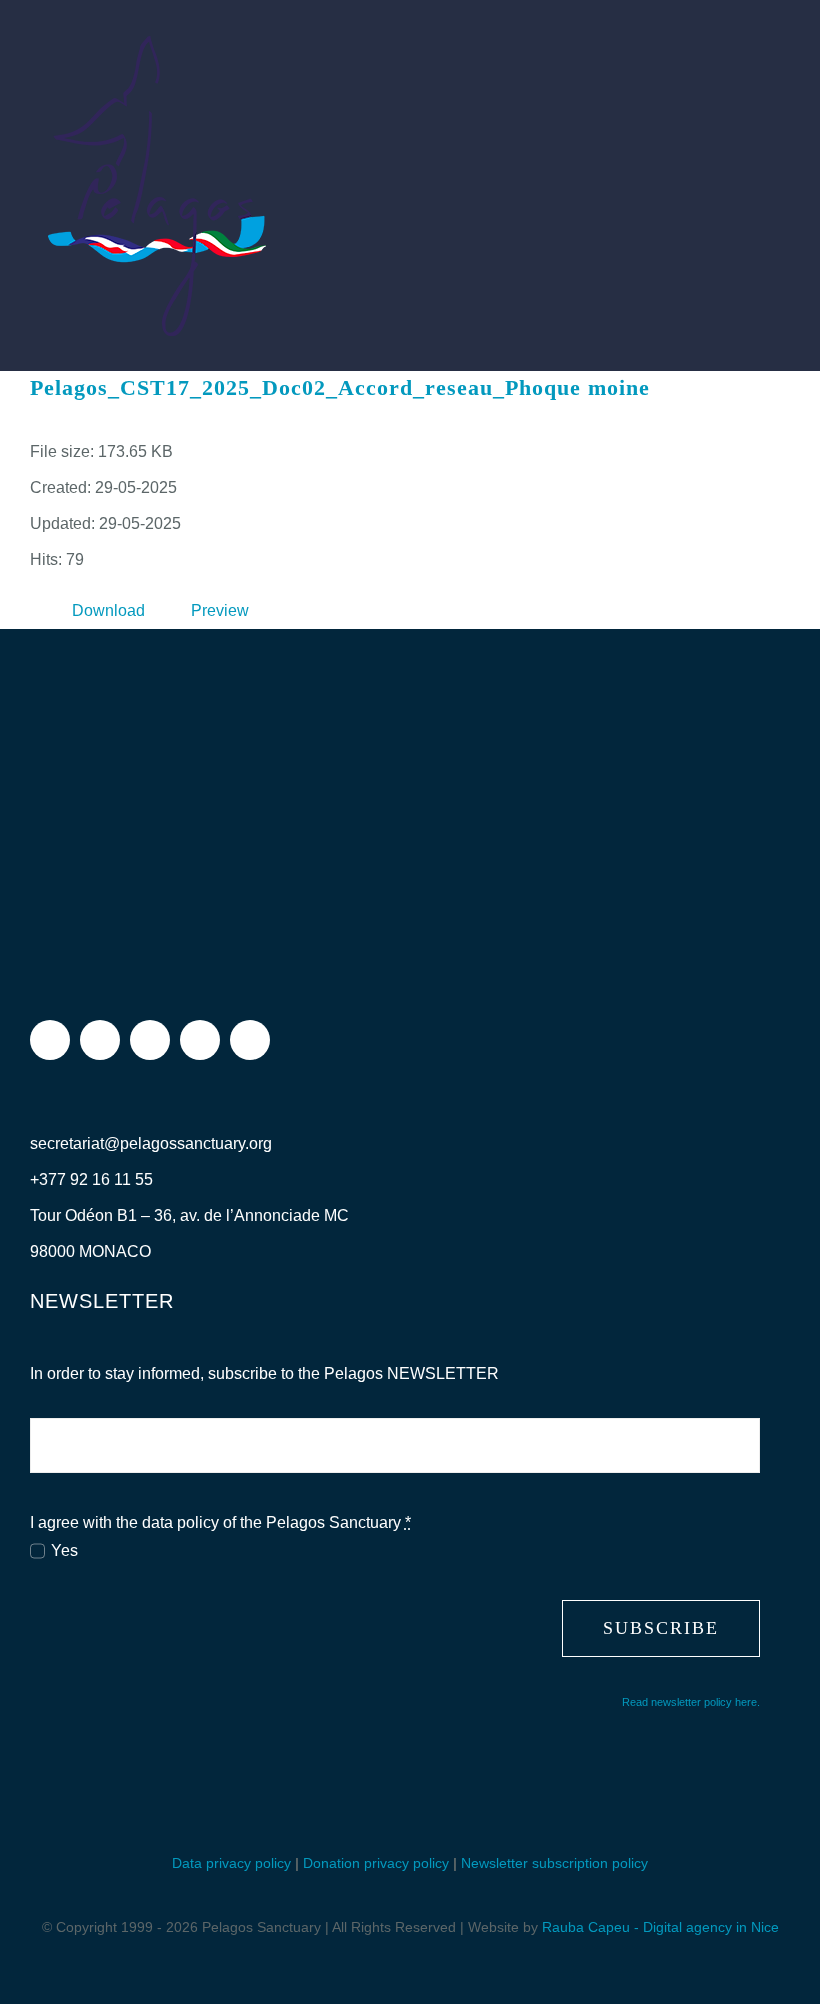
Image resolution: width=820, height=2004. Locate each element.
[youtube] (200, 1040)
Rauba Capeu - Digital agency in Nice (660, 1927)
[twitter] (150, 1040)
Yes (64, 1550)
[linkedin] (250, 1040)
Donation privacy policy (376, 1863)
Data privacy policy (231, 1863)
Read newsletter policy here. (691, 1702)
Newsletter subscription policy (554, 1863)
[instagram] (100, 1040)
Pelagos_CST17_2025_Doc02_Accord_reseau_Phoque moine (340, 387)
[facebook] (50, 1040)
